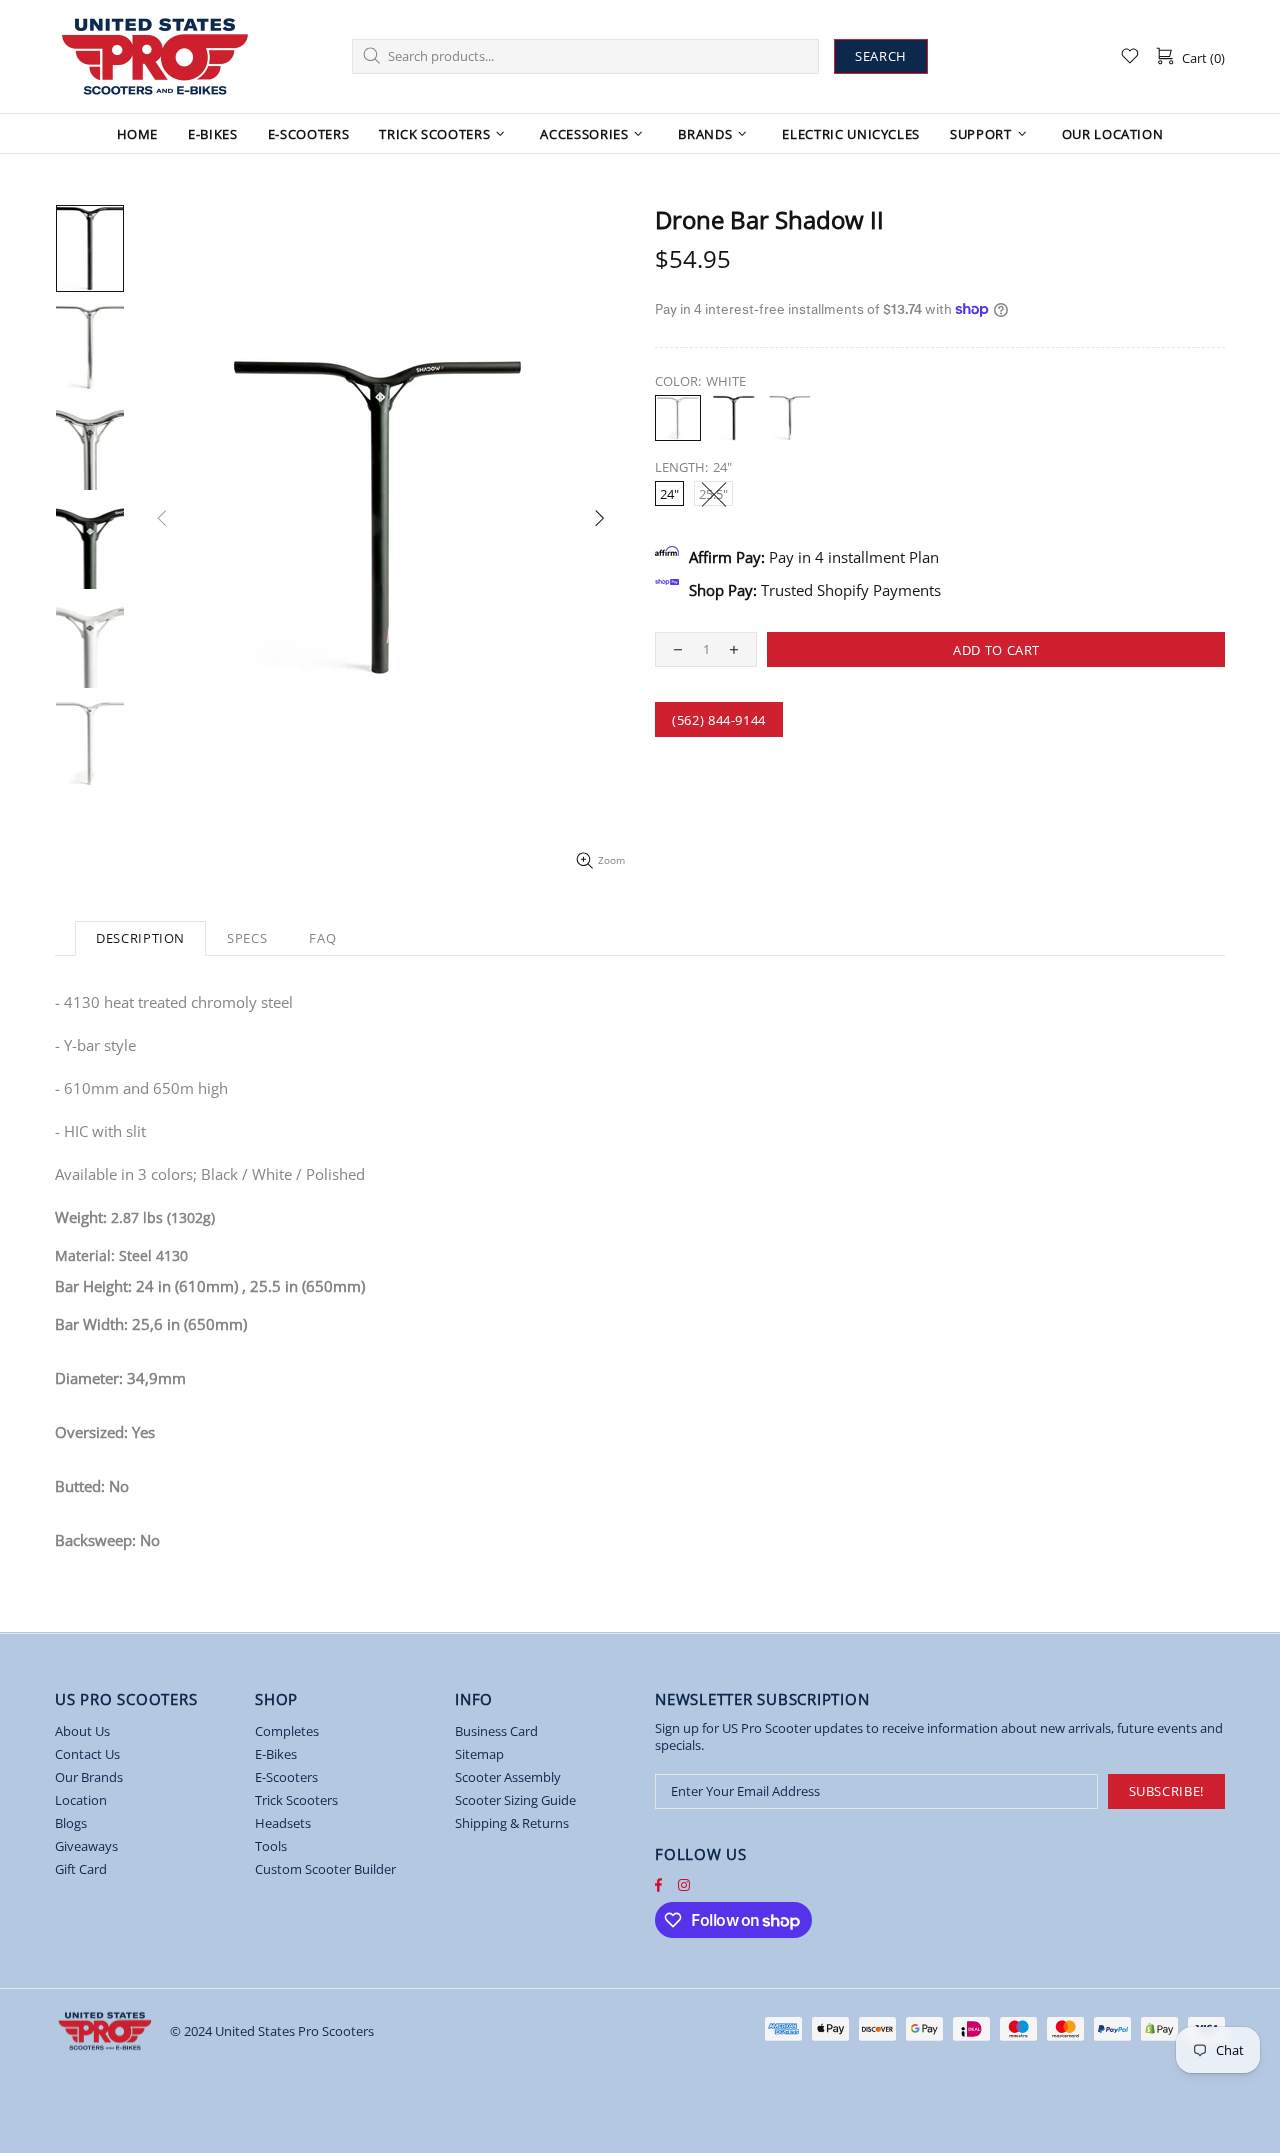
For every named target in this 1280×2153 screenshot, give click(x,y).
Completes (287, 1731)
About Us (82, 1731)
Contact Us (87, 1754)
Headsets (283, 1823)
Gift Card (81, 1869)
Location (81, 1800)
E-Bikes (276, 1754)
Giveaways (86, 1846)
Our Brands (89, 1777)
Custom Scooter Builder (325, 1869)
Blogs (71, 1823)
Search (881, 56)
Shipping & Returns (512, 1823)
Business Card (496, 1731)
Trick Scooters (296, 1800)
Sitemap (479, 1754)
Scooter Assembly (508, 1777)
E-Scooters (286, 1777)
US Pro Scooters (155, 56)
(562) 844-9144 (719, 720)
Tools (271, 1846)
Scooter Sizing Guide (515, 1800)
